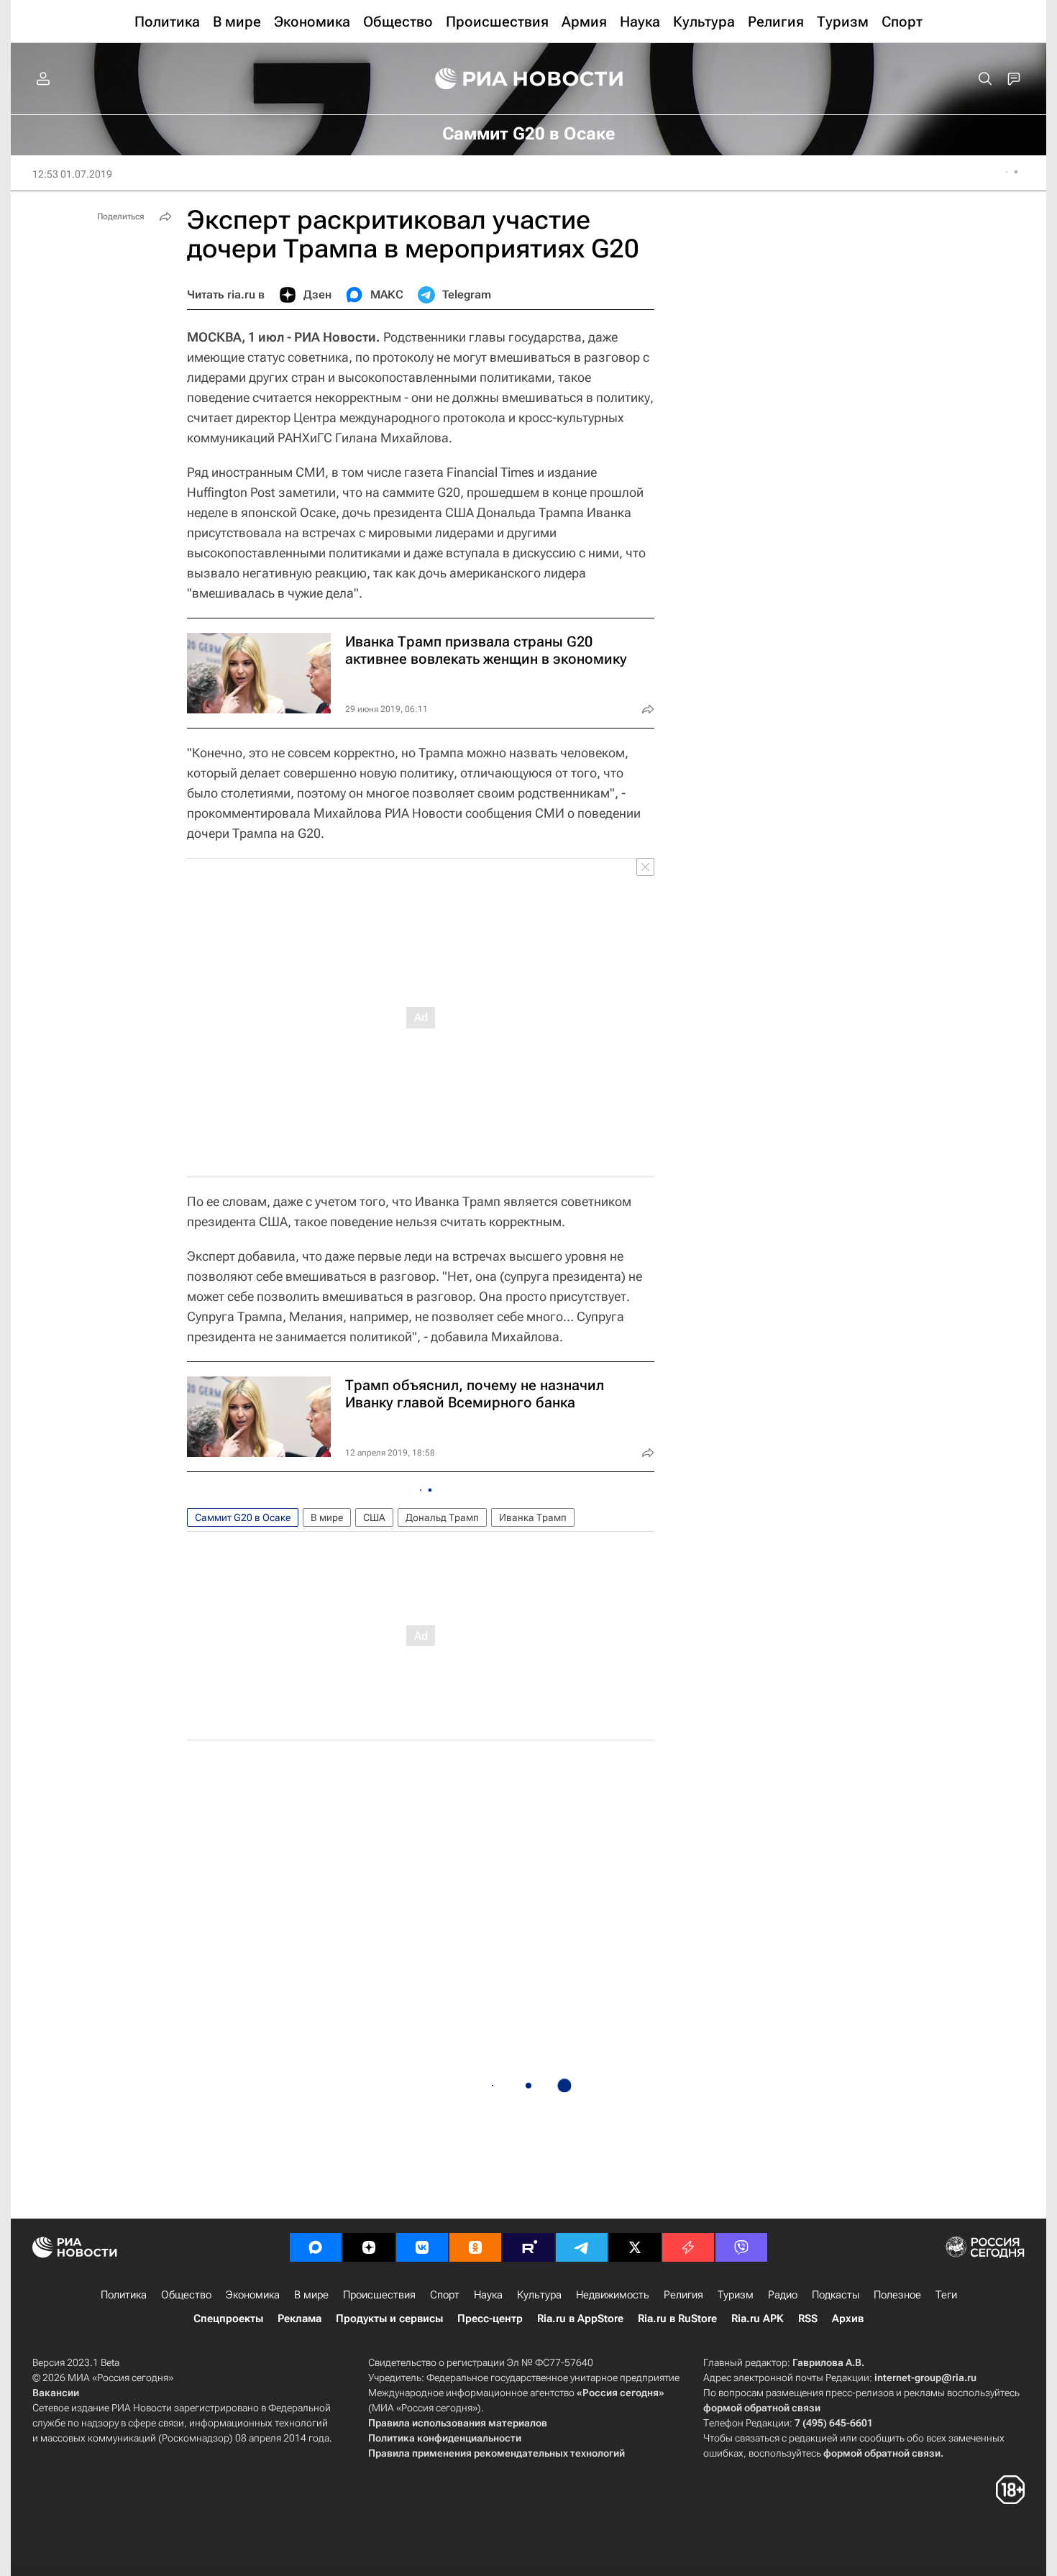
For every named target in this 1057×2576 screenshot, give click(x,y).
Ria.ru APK (758, 2319)
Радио (783, 2295)
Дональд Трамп (442, 1517)
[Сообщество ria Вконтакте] (422, 2247)
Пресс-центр (490, 2319)
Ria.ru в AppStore (580, 2319)
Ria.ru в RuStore (677, 2319)
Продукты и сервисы (389, 2319)
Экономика (253, 2295)
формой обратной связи (762, 2408)
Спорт (445, 2295)
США (374, 1517)
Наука (488, 2295)
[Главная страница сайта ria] (529, 79)
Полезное (897, 2295)
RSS (808, 2319)
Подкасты (836, 2295)
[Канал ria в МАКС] (316, 2247)
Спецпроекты (228, 2319)
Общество (186, 2295)
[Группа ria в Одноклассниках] (475, 2247)
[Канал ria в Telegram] (582, 2247)
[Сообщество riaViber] (741, 2247)
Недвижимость (613, 2295)
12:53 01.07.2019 (72, 174)
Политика (124, 2295)
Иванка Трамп (533, 1517)
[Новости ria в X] (635, 2247)
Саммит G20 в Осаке (243, 1517)
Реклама (299, 2319)
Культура (539, 2295)
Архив (848, 2319)
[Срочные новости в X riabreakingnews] (688, 2247)
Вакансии (56, 2393)
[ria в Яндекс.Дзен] (369, 2247)
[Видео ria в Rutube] (528, 2247)
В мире (327, 1517)
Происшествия (379, 2295)
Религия (683, 2295)
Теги (946, 2295)
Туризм (736, 2295)
